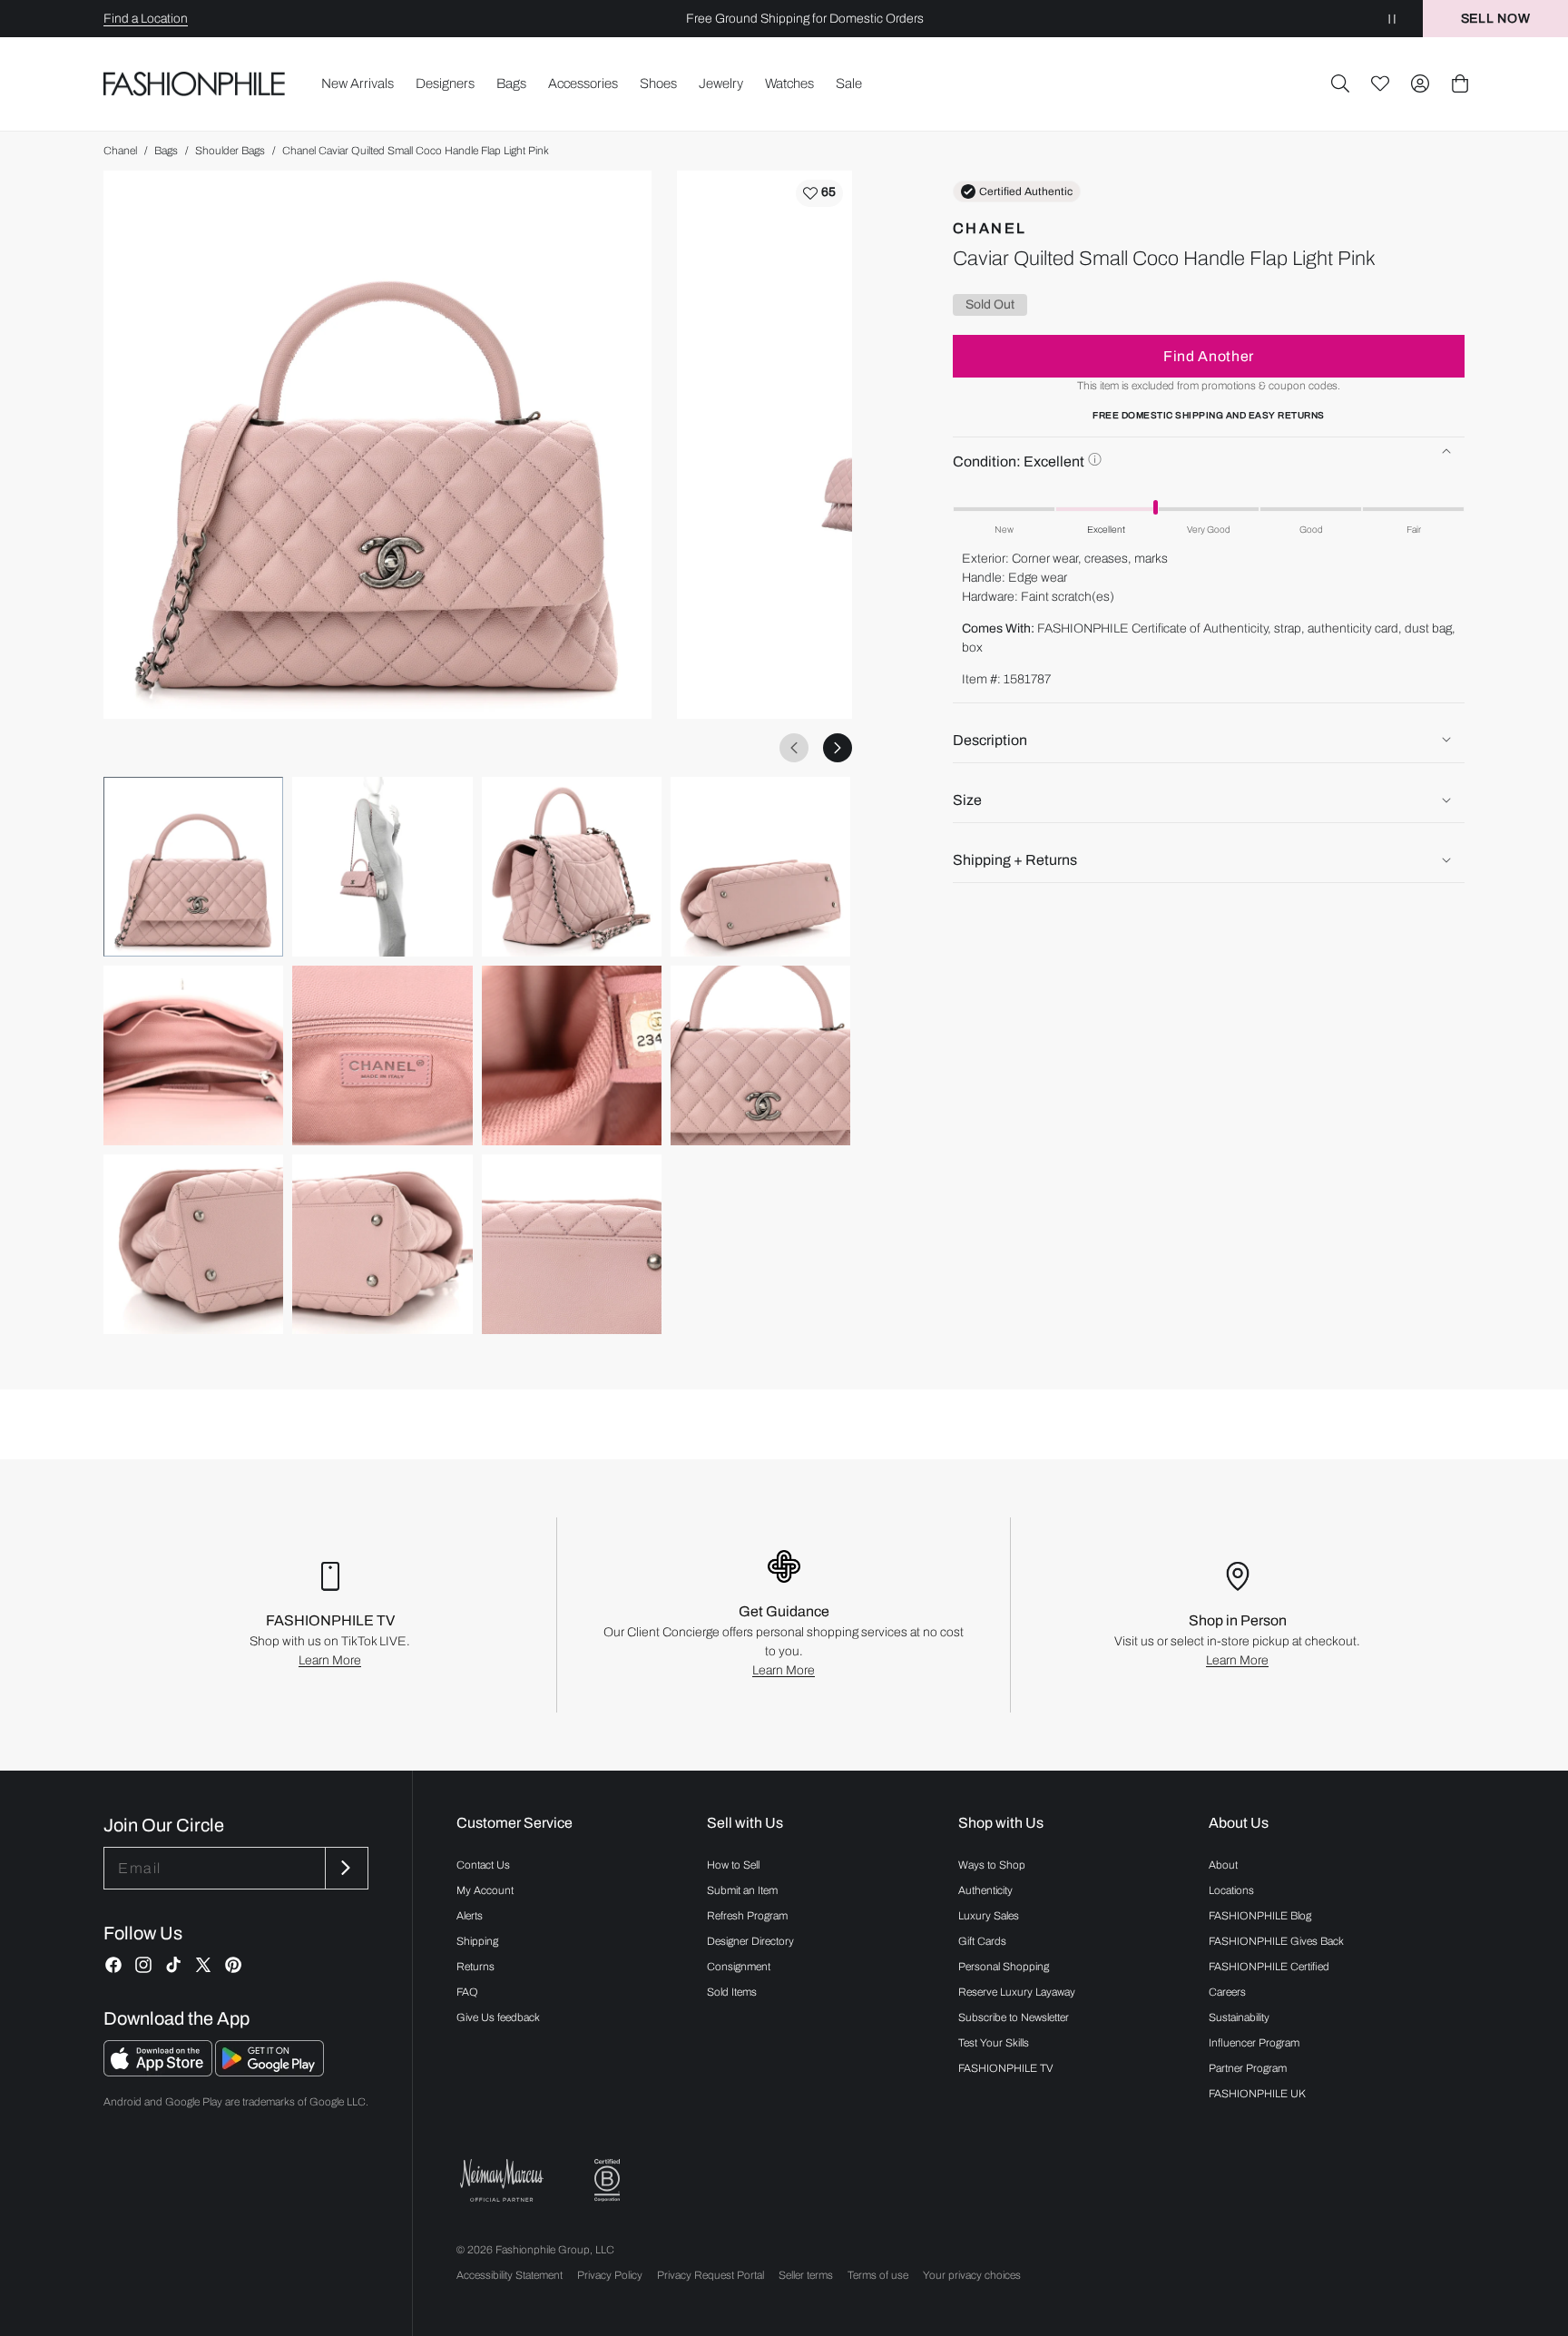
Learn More (330, 1660)
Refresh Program (747, 1916)
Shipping (477, 1941)
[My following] (1380, 83)
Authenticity (985, 1890)
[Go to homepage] (195, 84)
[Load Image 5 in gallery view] (193, 1055)
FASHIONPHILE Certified (1269, 1967)
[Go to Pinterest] (233, 1965)
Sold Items (732, 1992)
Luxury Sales (989, 1916)
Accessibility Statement (510, 2275)
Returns (475, 1967)
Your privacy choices (972, 2275)
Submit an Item (742, 1890)
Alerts (470, 1916)
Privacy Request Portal (710, 2275)
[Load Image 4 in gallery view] (760, 867)
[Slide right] (838, 748)
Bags (166, 151)
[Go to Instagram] (143, 1965)
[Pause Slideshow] (1392, 19)
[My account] (1420, 83)
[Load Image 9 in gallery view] (193, 1244)
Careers (1227, 1992)
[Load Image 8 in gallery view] (760, 1055)
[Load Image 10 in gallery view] (382, 1244)
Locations (1231, 1890)
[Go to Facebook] (113, 1965)
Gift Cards (982, 1941)
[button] (1340, 83)
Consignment (739, 1967)
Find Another (1209, 355)
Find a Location (146, 19)
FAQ (467, 1992)
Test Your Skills (994, 2043)
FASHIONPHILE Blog (1260, 1916)
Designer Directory (750, 1941)
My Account (485, 1890)
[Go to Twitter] (203, 1965)
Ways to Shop (992, 1865)
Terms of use (878, 2275)
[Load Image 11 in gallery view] (572, 1244)
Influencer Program (1254, 2043)
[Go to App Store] (159, 2071)
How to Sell (733, 1865)
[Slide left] (794, 748)
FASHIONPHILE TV (1006, 2068)
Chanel (120, 151)
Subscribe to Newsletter (1014, 2017)
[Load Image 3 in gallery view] (572, 867)
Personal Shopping (1004, 1967)
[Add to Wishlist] (819, 193)
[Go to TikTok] (173, 1965)
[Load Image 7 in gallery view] (572, 1055)
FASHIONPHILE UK (1257, 2094)
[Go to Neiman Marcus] (502, 2180)
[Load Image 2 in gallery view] (382, 867)
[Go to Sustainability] (607, 2180)
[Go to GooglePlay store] (269, 2071)
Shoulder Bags (230, 151)
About (1223, 1865)
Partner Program (1248, 2068)
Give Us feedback (498, 2017)
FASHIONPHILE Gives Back (1276, 1941)
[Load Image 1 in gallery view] (193, 867)
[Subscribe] (345, 1868)
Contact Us (483, 1865)
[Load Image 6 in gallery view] (382, 1055)
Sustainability (1239, 2017)
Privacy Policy (610, 2275)
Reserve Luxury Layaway (1017, 1992)
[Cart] (1460, 83)
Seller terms (806, 2275)
